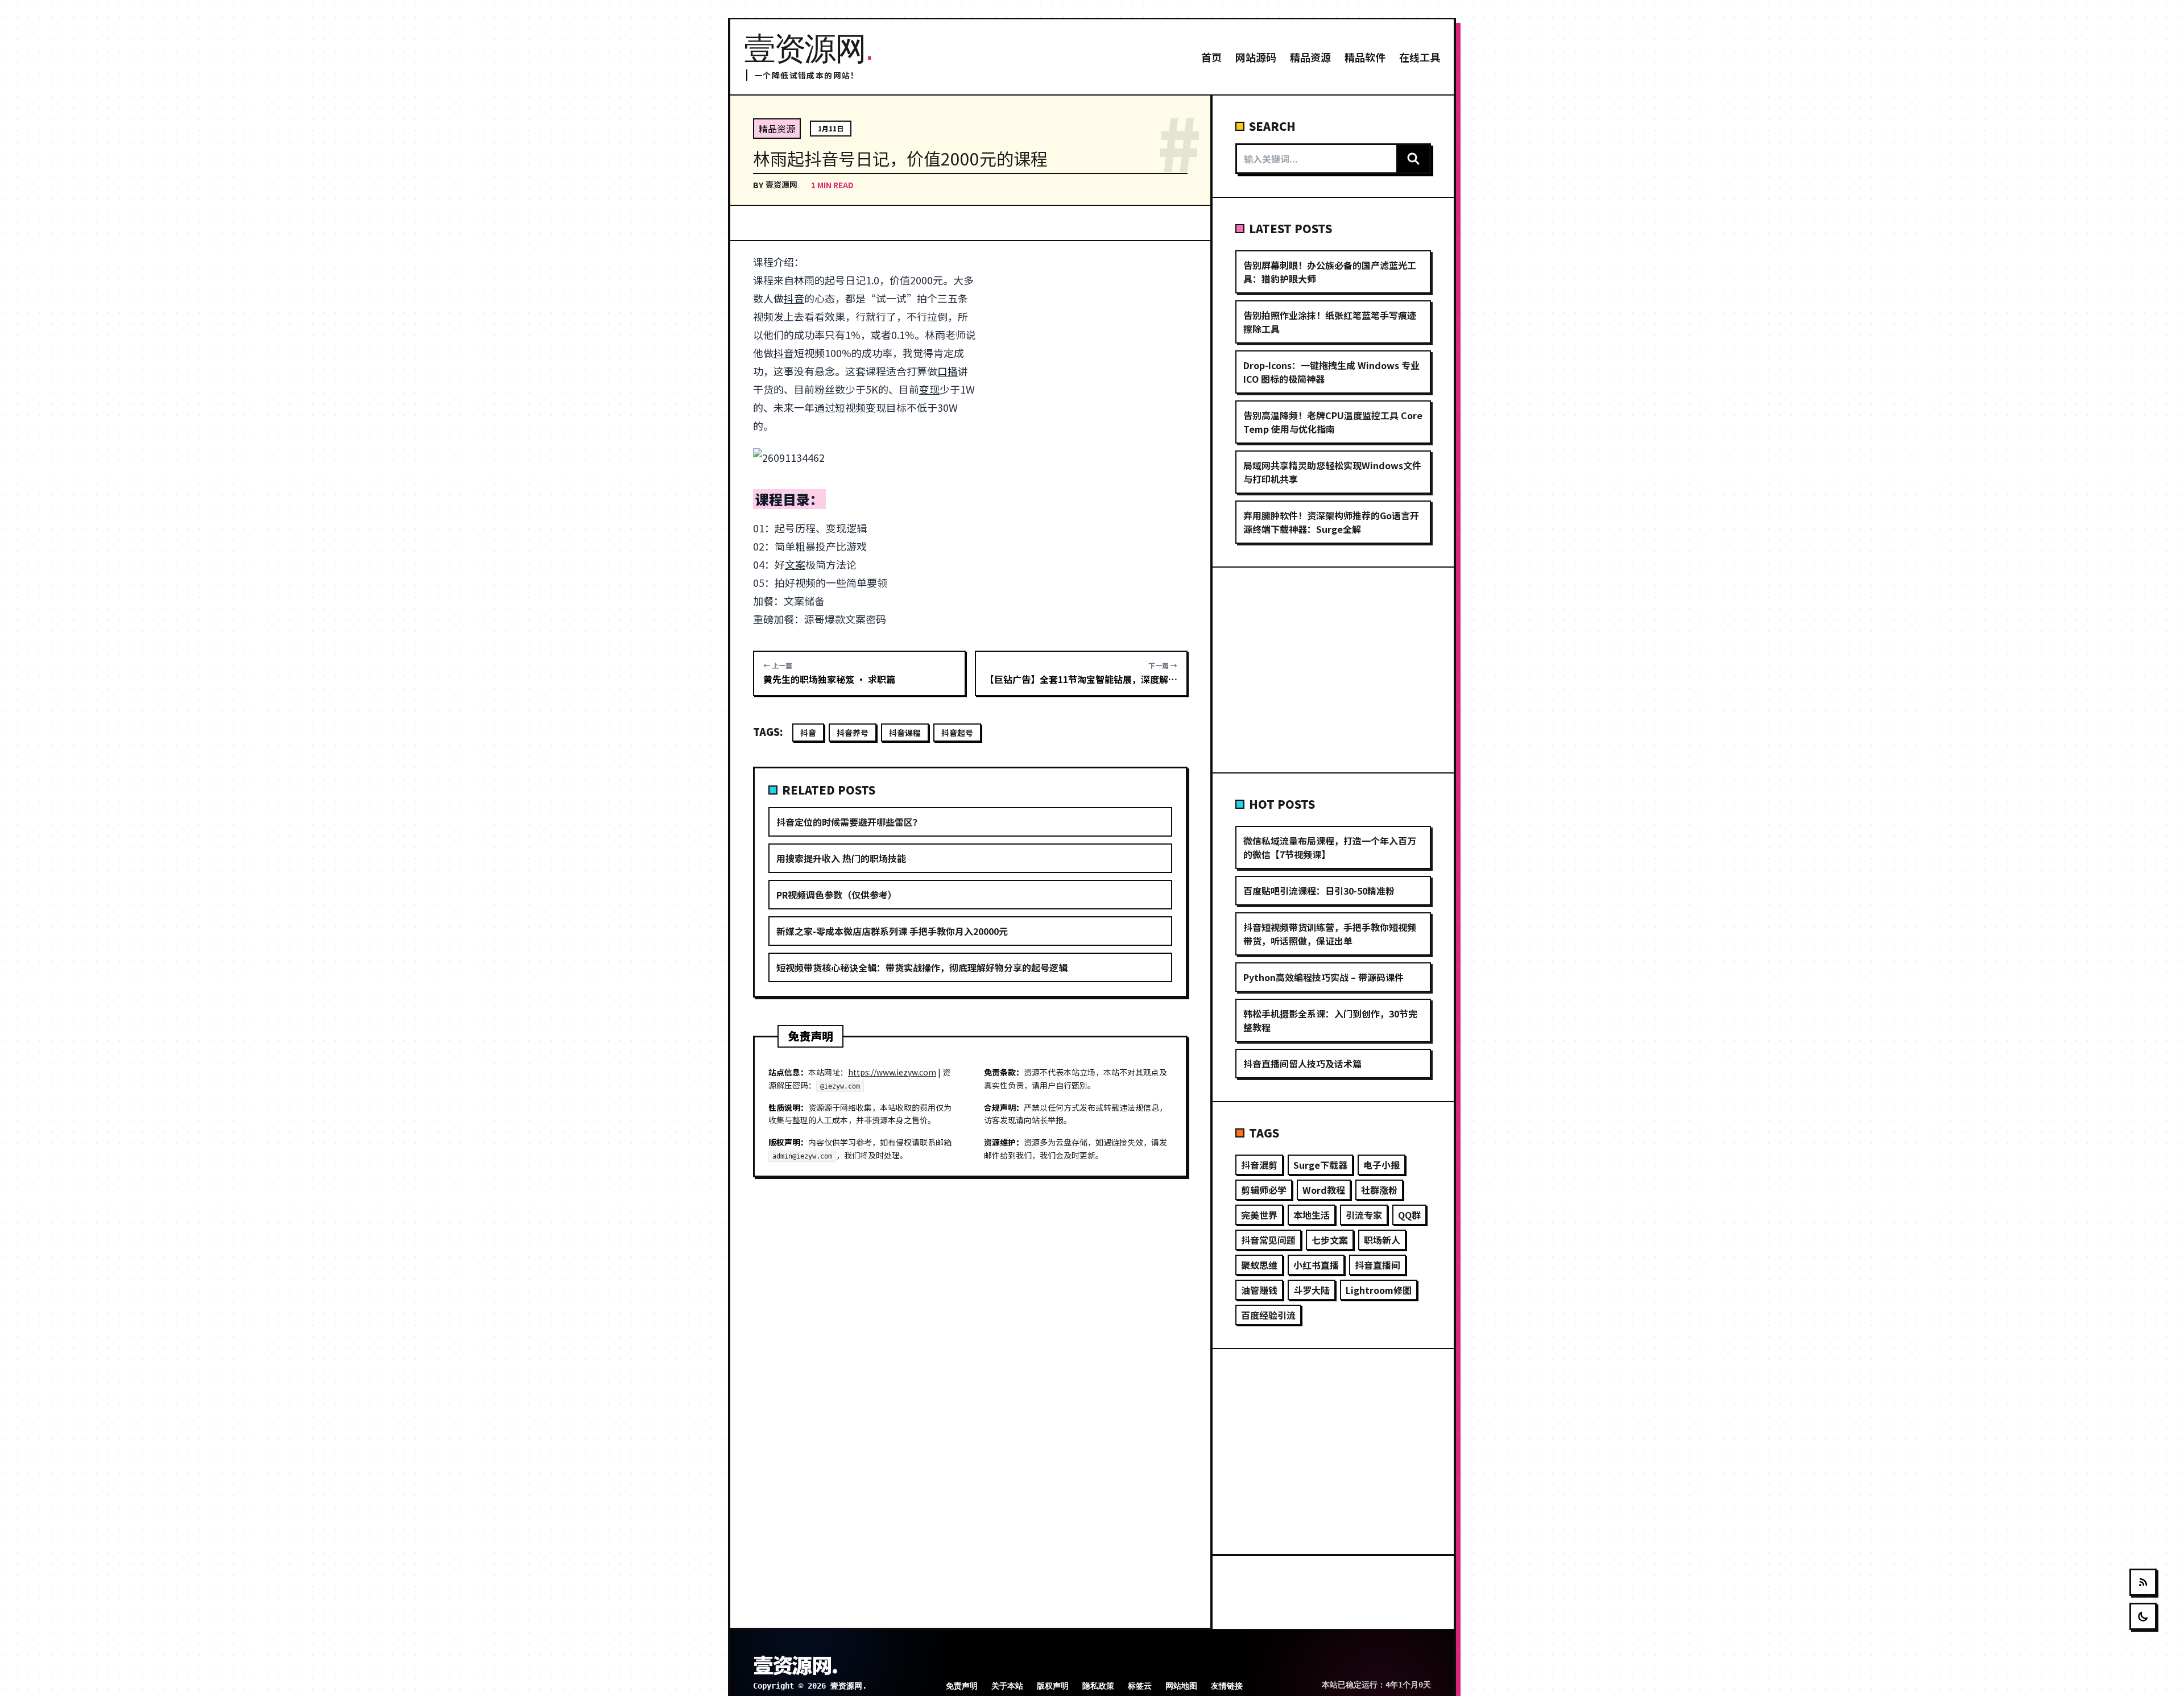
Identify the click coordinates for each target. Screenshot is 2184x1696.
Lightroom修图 (1379, 1290)
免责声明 (962, 1686)
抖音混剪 (1259, 1165)
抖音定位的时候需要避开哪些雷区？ (849, 822)
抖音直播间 (1378, 1265)
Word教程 (1324, 1190)
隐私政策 (1098, 1686)
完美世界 (1259, 1215)
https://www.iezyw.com (892, 1072)
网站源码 (1256, 57)
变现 (929, 389)
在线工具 (1420, 57)
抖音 (794, 298)
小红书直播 (1316, 1265)
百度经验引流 (1268, 1315)
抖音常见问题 (1268, 1240)
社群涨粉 (1379, 1190)
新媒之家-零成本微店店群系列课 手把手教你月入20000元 (892, 931)
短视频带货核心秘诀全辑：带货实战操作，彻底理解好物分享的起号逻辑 (922, 967)
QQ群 (1409, 1215)
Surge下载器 (1320, 1165)
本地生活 (1312, 1215)
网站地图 (1181, 1686)
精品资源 (1310, 57)
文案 (795, 564)
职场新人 (1382, 1240)
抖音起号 (957, 733)
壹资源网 (781, 184)
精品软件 (1365, 57)
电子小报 (1381, 1165)
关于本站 (1007, 1686)
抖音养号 (853, 733)
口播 (948, 371)
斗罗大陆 (1312, 1290)
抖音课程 (905, 733)
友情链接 (1227, 1686)
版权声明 (1053, 1686)
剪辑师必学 (1264, 1190)
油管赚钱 (1259, 1290)
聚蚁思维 (1259, 1265)
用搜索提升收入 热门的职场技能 (841, 858)
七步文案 (1330, 1240)
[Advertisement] (1088, 337)
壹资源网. (795, 1664)
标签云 (1140, 1686)
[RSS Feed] (2143, 1582)
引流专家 (1364, 1215)
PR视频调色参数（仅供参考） (837, 895)
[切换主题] (2143, 1616)
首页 (1211, 57)
